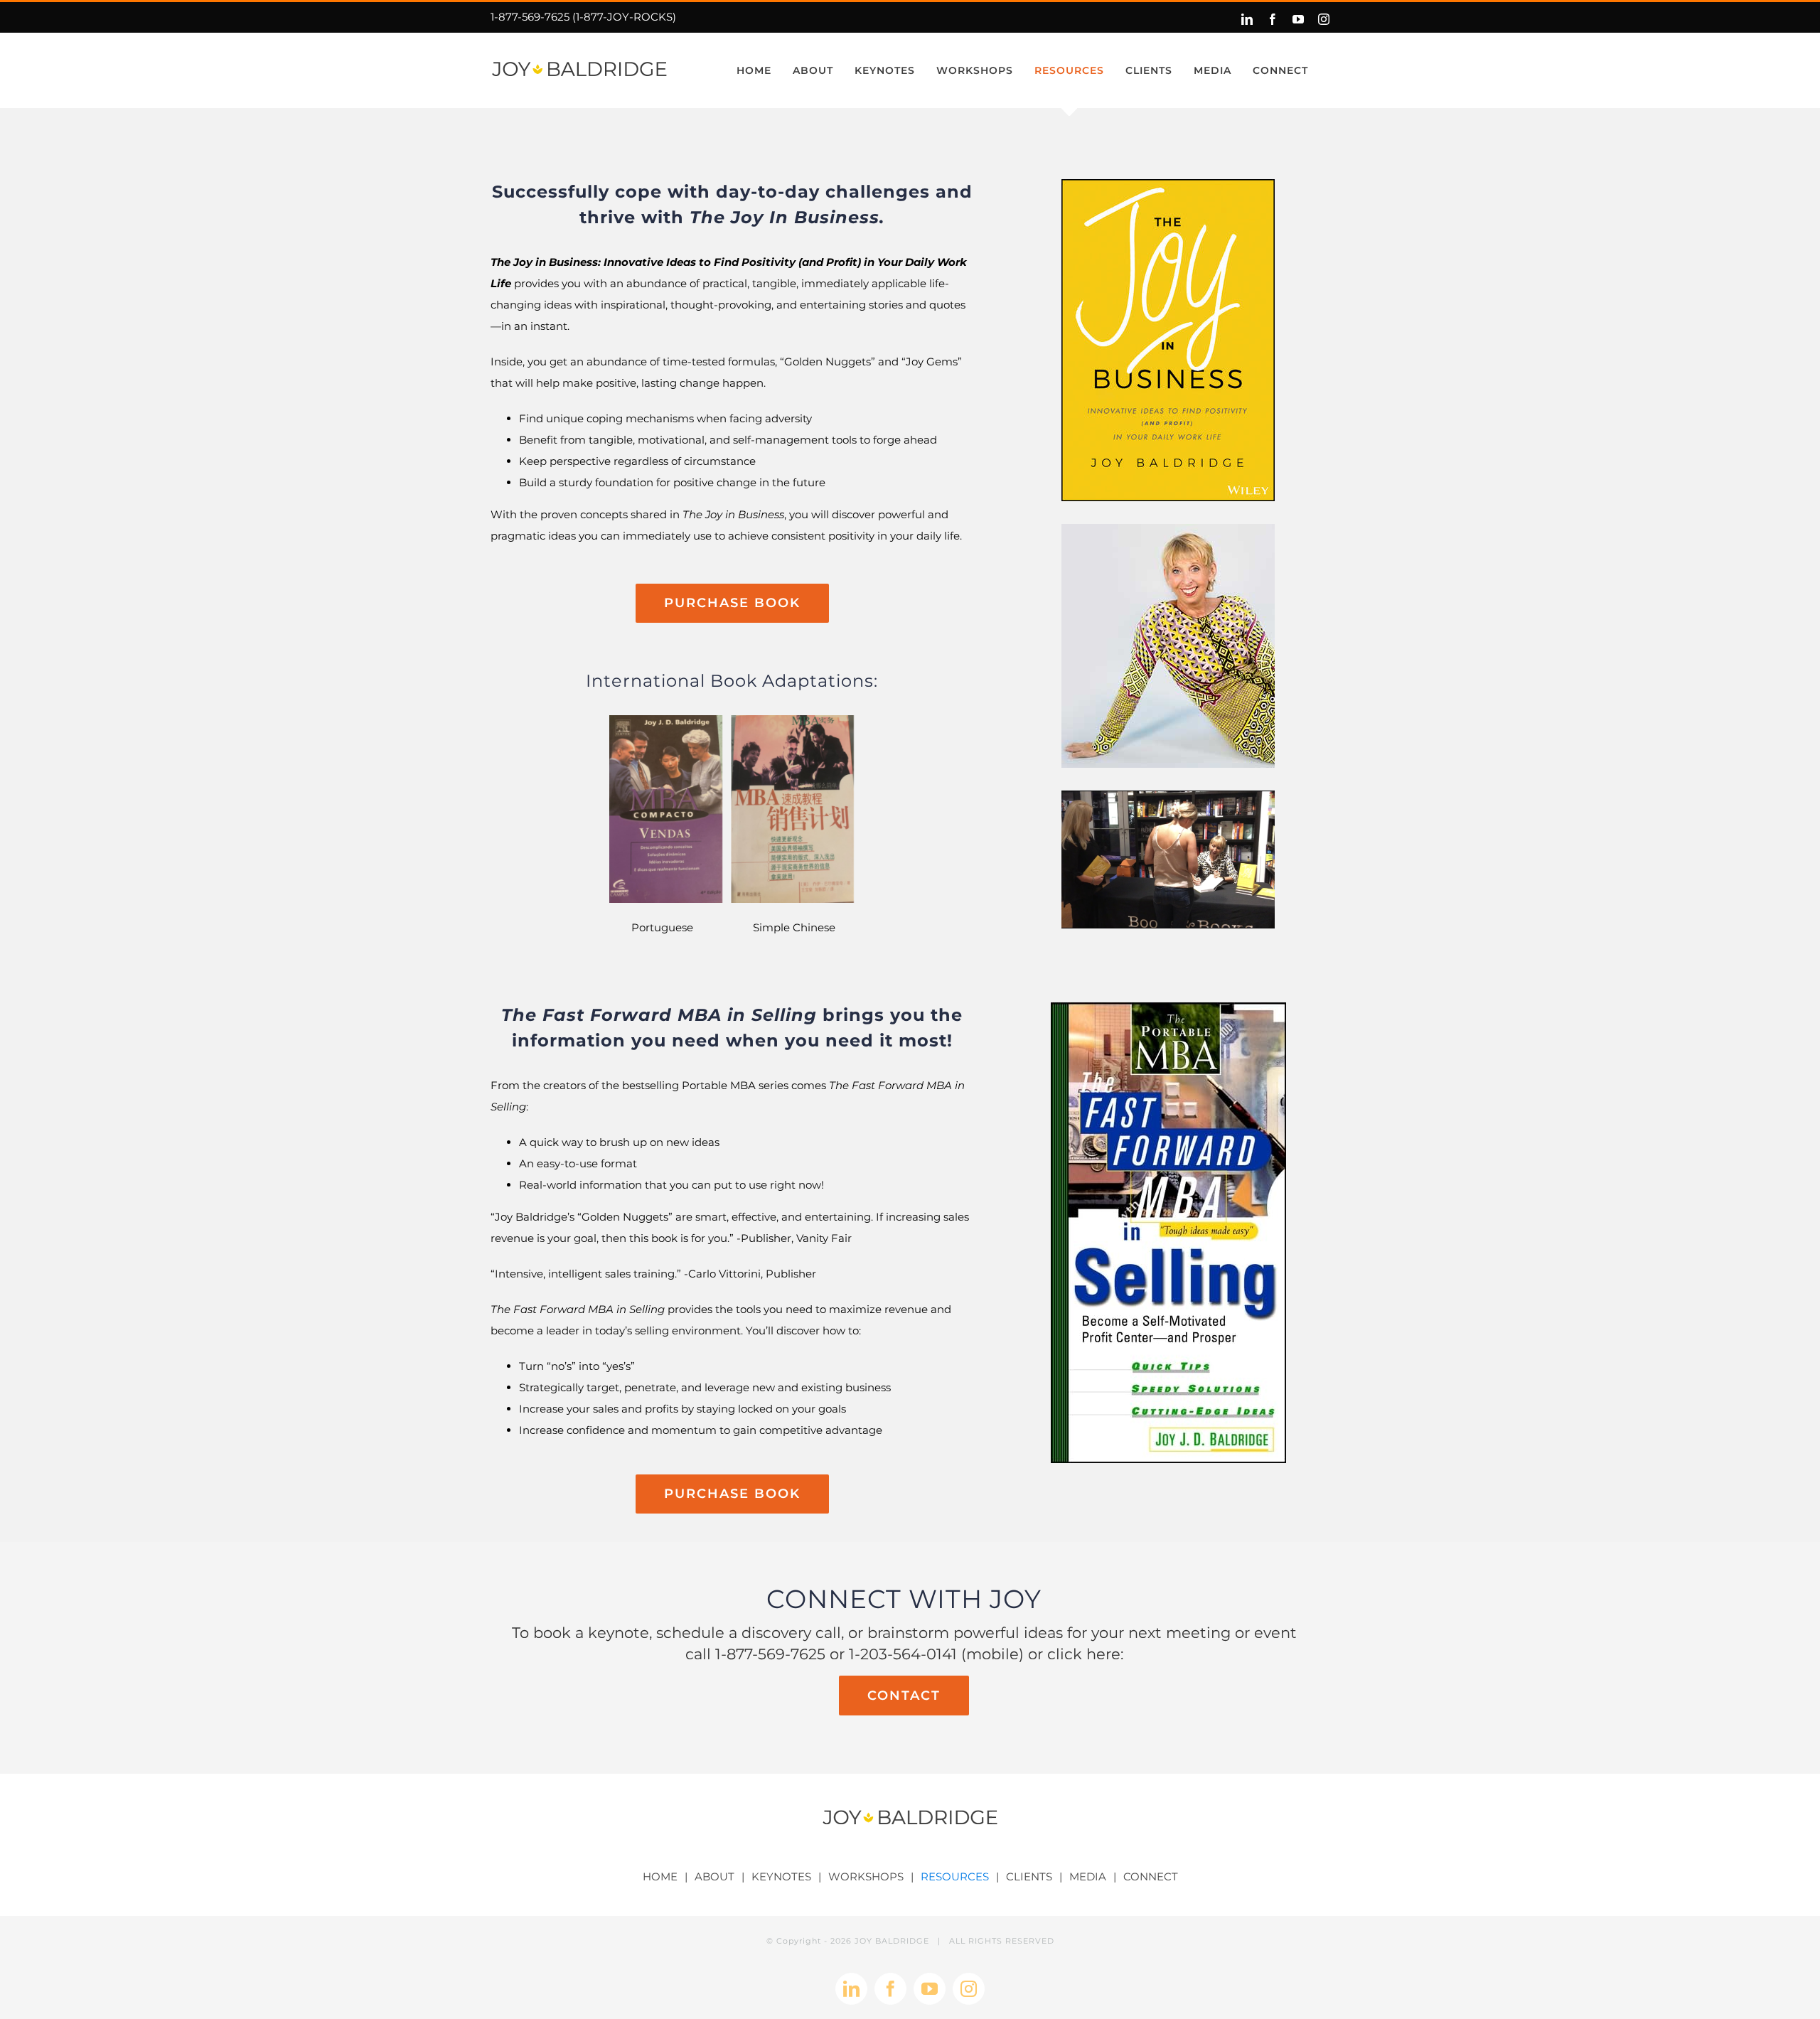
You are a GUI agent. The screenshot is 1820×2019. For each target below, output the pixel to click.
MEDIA (1088, 1876)
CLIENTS (1029, 1876)
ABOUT (714, 1876)
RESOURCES (955, 1876)
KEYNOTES (781, 1876)
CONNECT (1151, 1876)
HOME (660, 1876)
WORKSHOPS (866, 1876)
